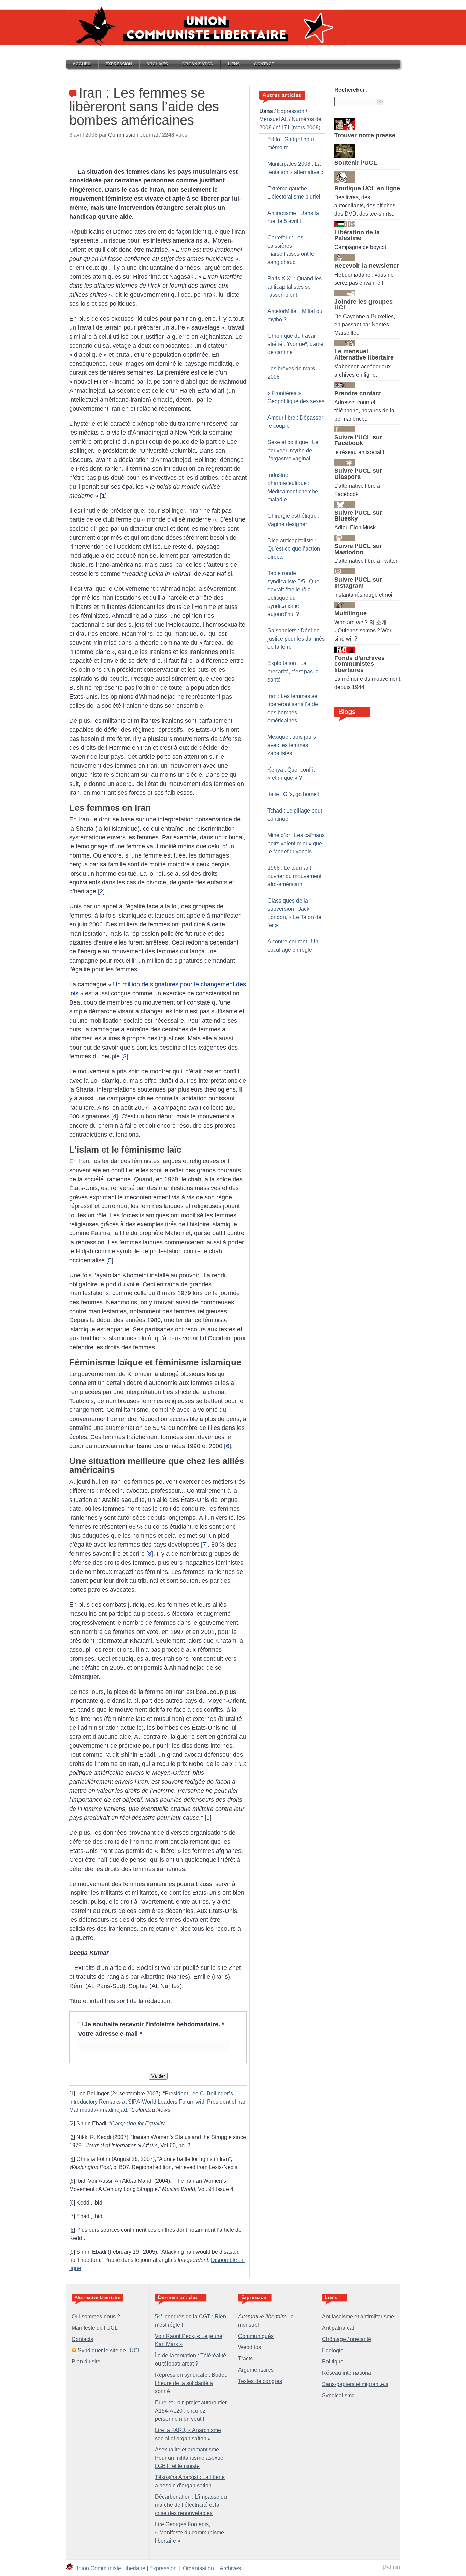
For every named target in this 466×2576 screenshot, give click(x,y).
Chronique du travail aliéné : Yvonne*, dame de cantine (295, 344)
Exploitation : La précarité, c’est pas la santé (293, 671)
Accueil (82, 64)
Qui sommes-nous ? (96, 2317)
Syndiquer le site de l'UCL (109, 2350)
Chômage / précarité (347, 2339)
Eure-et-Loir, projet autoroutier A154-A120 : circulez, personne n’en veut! (191, 2411)
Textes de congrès (260, 2381)
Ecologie (333, 2350)
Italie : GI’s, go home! (293, 794)
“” (138, 2124)
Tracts (245, 2359)
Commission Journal (133, 135)
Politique (333, 2362)
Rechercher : (351, 90)
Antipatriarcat (338, 2328)
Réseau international (347, 2373)
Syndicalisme (338, 2395)
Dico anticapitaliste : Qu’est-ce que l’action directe (294, 549)
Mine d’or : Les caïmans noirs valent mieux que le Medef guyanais (296, 843)
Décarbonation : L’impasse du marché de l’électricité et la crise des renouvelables (191, 2505)
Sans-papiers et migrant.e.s (355, 2384)
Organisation (198, 64)
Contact (264, 64)
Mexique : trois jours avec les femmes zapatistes (292, 745)
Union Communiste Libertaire (110, 2568)
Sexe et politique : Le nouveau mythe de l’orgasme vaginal (293, 450)
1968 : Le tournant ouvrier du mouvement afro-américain (294, 876)
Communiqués (256, 2336)
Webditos (250, 2347)
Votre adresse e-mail (110, 2034)
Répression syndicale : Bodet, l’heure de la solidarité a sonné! (191, 2383)
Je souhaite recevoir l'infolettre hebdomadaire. (154, 2024)
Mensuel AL (273, 119)
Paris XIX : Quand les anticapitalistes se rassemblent (295, 287)
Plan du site (86, 2362)
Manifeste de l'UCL (95, 2328)
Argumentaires (256, 2370)
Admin (392, 2567)
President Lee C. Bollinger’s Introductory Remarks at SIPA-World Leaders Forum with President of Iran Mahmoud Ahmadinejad (158, 2102)
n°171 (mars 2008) (298, 127)
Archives (157, 64)
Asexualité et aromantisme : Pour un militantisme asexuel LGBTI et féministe (190, 2458)
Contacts (82, 2339)
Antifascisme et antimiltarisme (358, 2317)
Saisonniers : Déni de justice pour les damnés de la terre (296, 639)
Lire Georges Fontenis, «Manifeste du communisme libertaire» (190, 2533)
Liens (234, 64)
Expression (119, 64)
